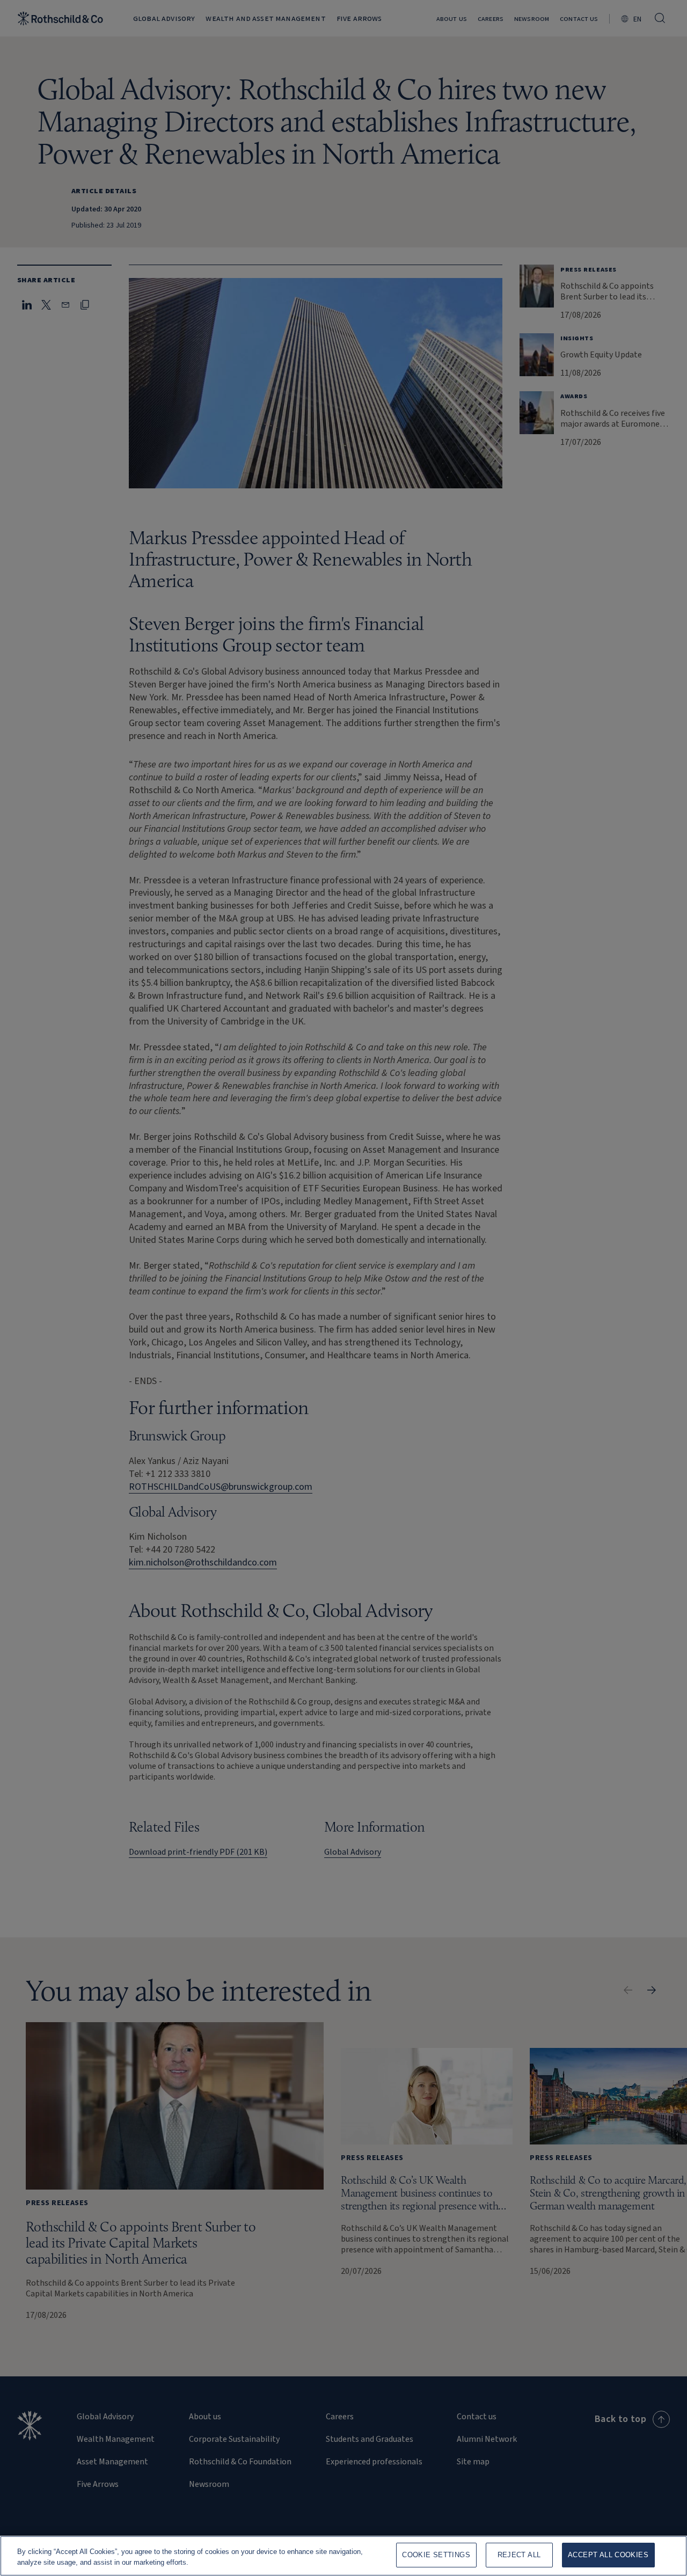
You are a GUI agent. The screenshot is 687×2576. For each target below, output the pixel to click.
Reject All (519, 2555)
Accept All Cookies (608, 2555)
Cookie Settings (436, 2555)
